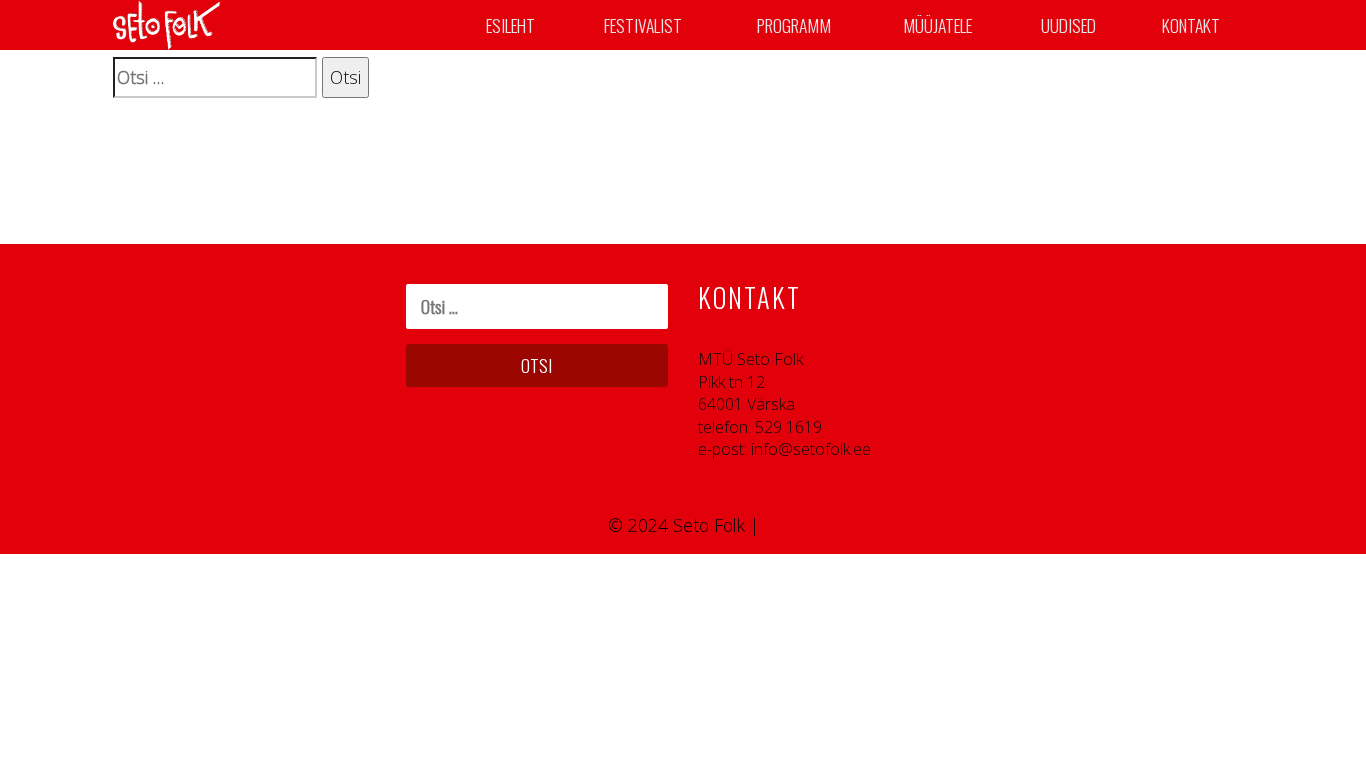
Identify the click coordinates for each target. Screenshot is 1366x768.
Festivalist (643, 25)
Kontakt (1191, 25)
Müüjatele (937, 25)
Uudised (1068, 25)
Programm (794, 25)
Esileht (510, 25)
